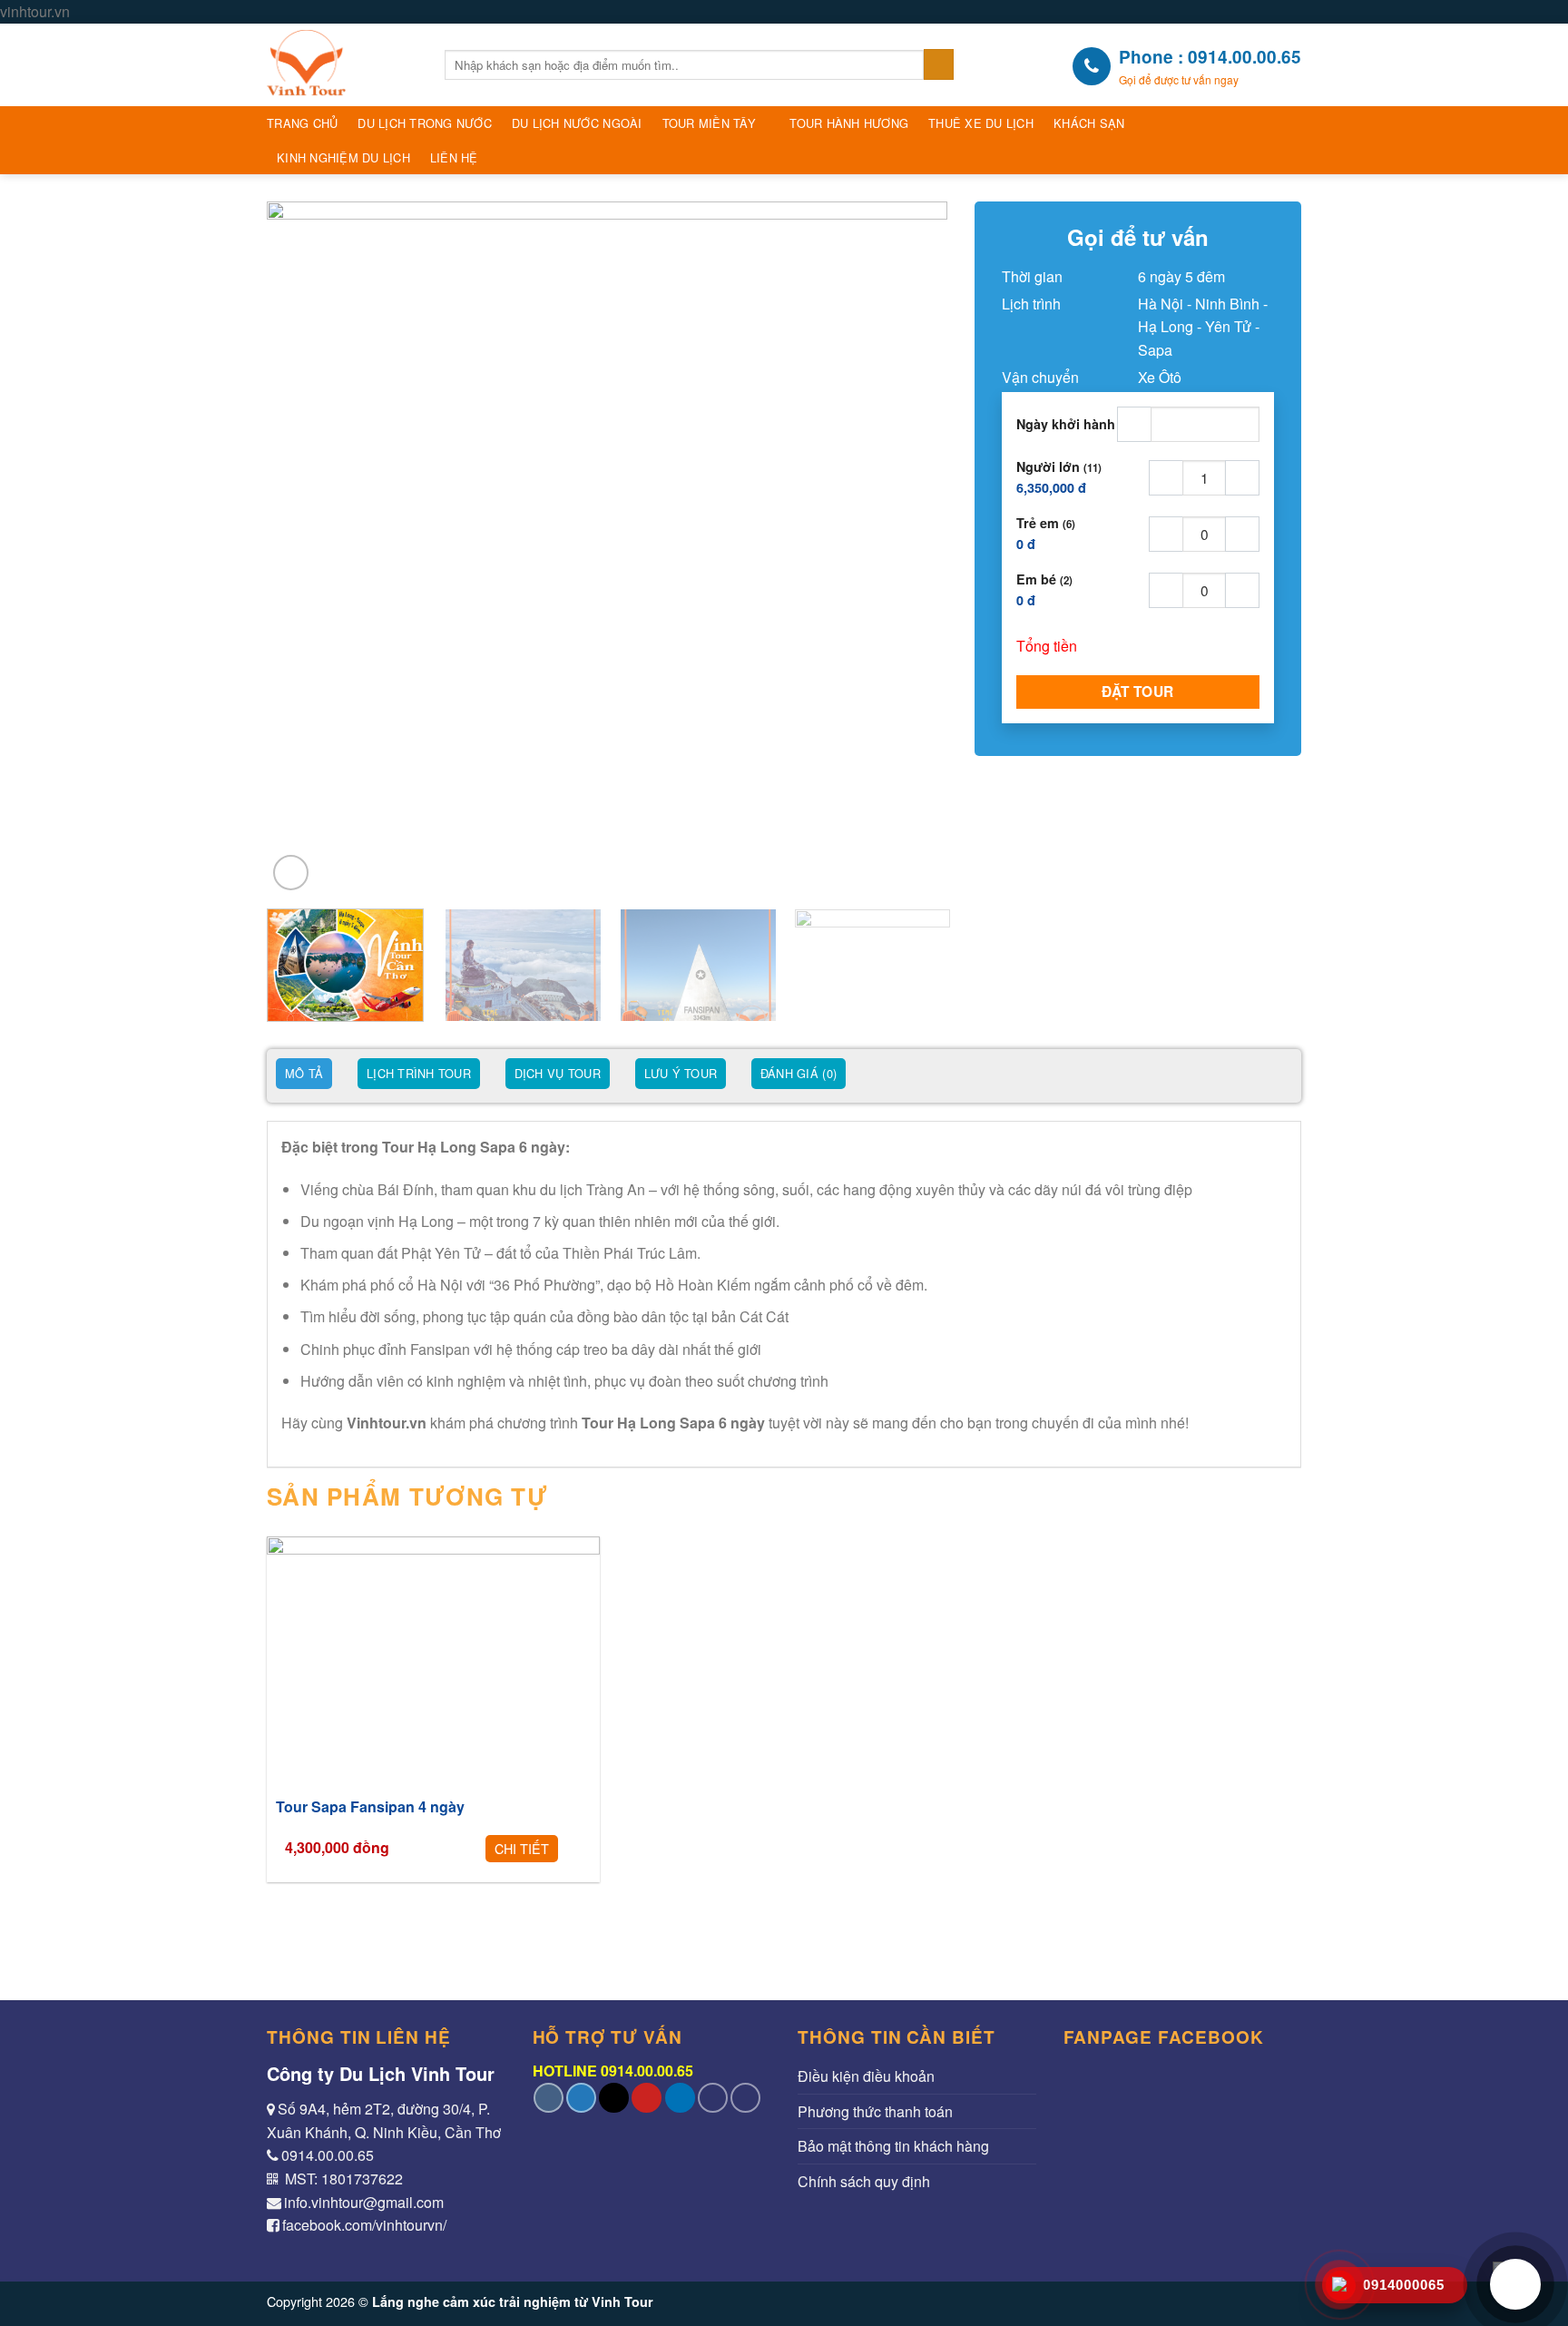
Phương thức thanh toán (875, 2111)
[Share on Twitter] (581, 2098)
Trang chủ (302, 123)
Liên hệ (454, 157)
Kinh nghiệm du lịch (343, 157)
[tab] (304, 1076)
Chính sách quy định (864, 2181)
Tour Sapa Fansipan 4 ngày (370, 1807)
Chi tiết (522, 1848)
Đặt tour (1138, 692)
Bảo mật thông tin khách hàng (893, 2146)
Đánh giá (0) (799, 1073)
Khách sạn (1089, 123)
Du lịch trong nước (425, 123)
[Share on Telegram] (745, 2098)
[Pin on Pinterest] (647, 2098)
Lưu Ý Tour (681, 1073)
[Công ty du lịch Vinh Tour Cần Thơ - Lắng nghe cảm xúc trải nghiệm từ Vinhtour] (342, 65)
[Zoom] (291, 873)
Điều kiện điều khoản (866, 2076)
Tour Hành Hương (849, 123)
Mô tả (304, 1073)
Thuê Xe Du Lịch (981, 123)
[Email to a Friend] (614, 2098)
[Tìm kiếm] (939, 64)
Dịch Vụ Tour (558, 1073)
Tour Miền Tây (709, 123)
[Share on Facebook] (549, 2098)
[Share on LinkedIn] (680, 2098)
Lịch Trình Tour (419, 1073)
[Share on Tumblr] (713, 2098)
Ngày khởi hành (1066, 424)
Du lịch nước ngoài (577, 123)
